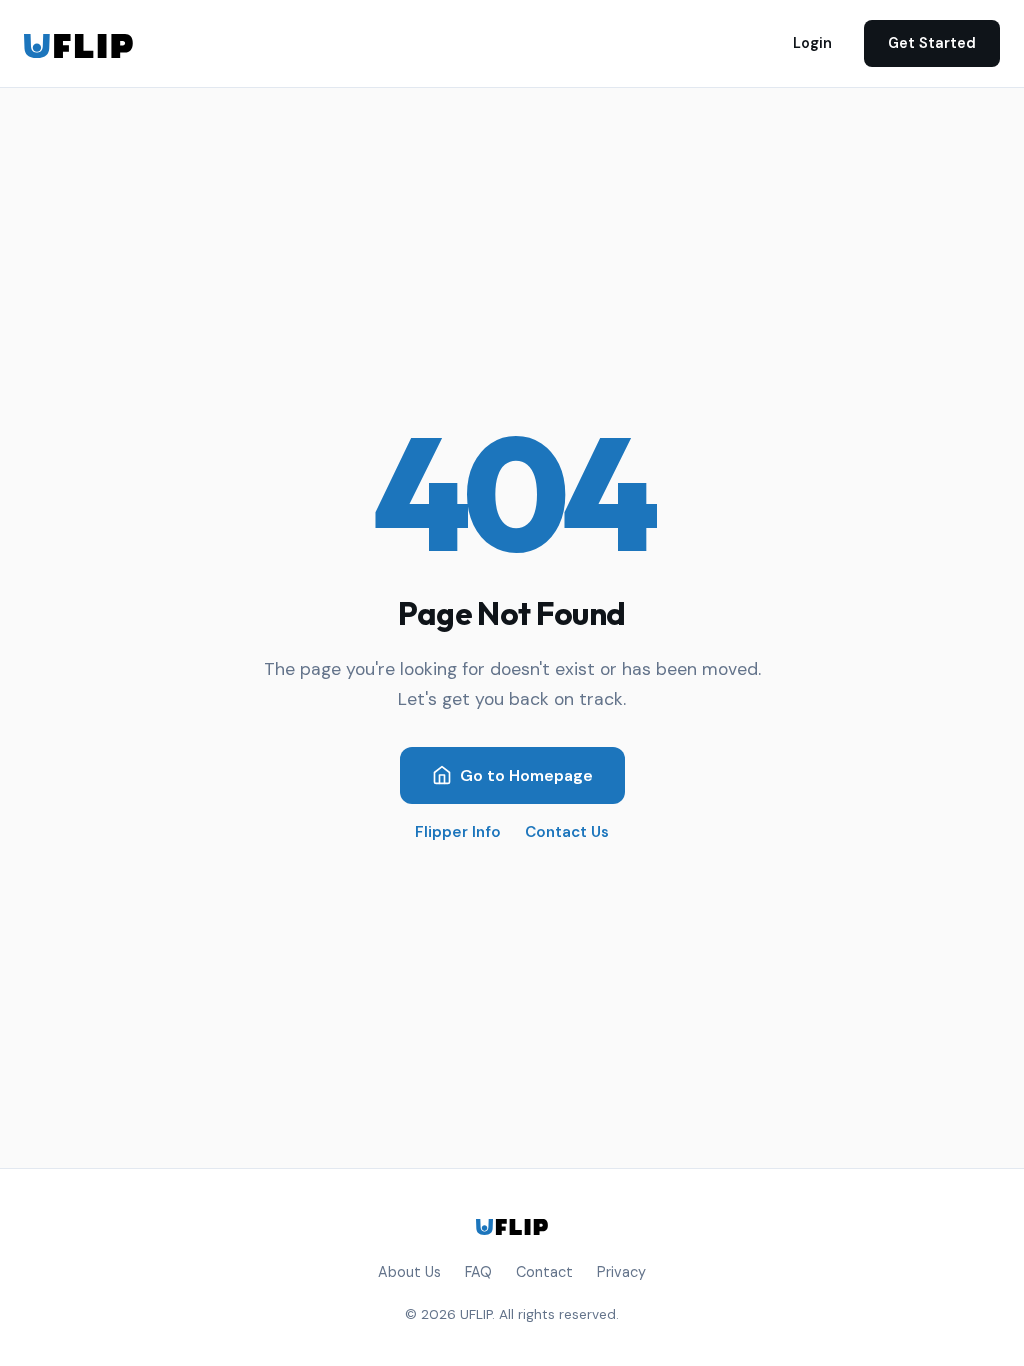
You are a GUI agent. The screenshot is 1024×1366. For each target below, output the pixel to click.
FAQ (478, 1272)
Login (812, 43)
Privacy (621, 1272)
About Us (409, 1272)
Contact (544, 1272)
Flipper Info (458, 832)
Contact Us (567, 832)
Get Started (932, 43)
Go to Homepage (526, 775)
